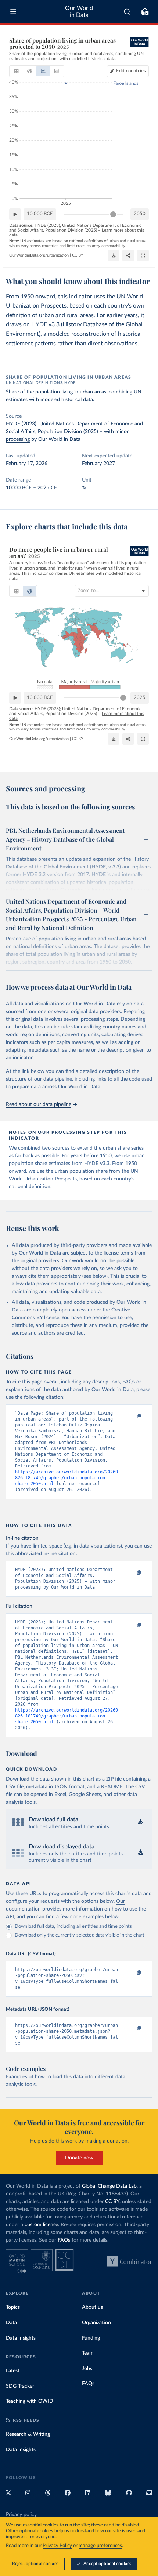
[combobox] (127, 12)
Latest (13, 2371)
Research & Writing (28, 2434)
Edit (131, 71)
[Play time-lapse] (15, 214)
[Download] (114, 255)
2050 (140, 214)
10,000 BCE (40, 214)
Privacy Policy (57, 2546)
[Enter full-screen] (143, 255)
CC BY (78, 255)
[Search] (127, 12)
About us (92, 2307)
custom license (41, 2225)
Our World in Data (79, 12)
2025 (140, 698)
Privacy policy (21, 2515)
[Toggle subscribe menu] (145, 12)
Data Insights (21, 2338)
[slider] (113, 214)
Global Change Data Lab (109, 2186)
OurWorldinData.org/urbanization (39, 255)
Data (11, 2323)
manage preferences (100, 2546)
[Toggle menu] (13, 12)
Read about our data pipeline (39, 1104)
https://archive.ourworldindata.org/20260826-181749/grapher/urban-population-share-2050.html (67, 1478)
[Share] (128, 255)
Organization (96, 2323)
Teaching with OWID (30, 2401)
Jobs (87, 2369)
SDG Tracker (20, 2386)
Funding (91, 2338)
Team (88, 2353)
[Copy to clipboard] (131, 1416)
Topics (13, 2307)
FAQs (64, 2240)
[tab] (16, 71)
